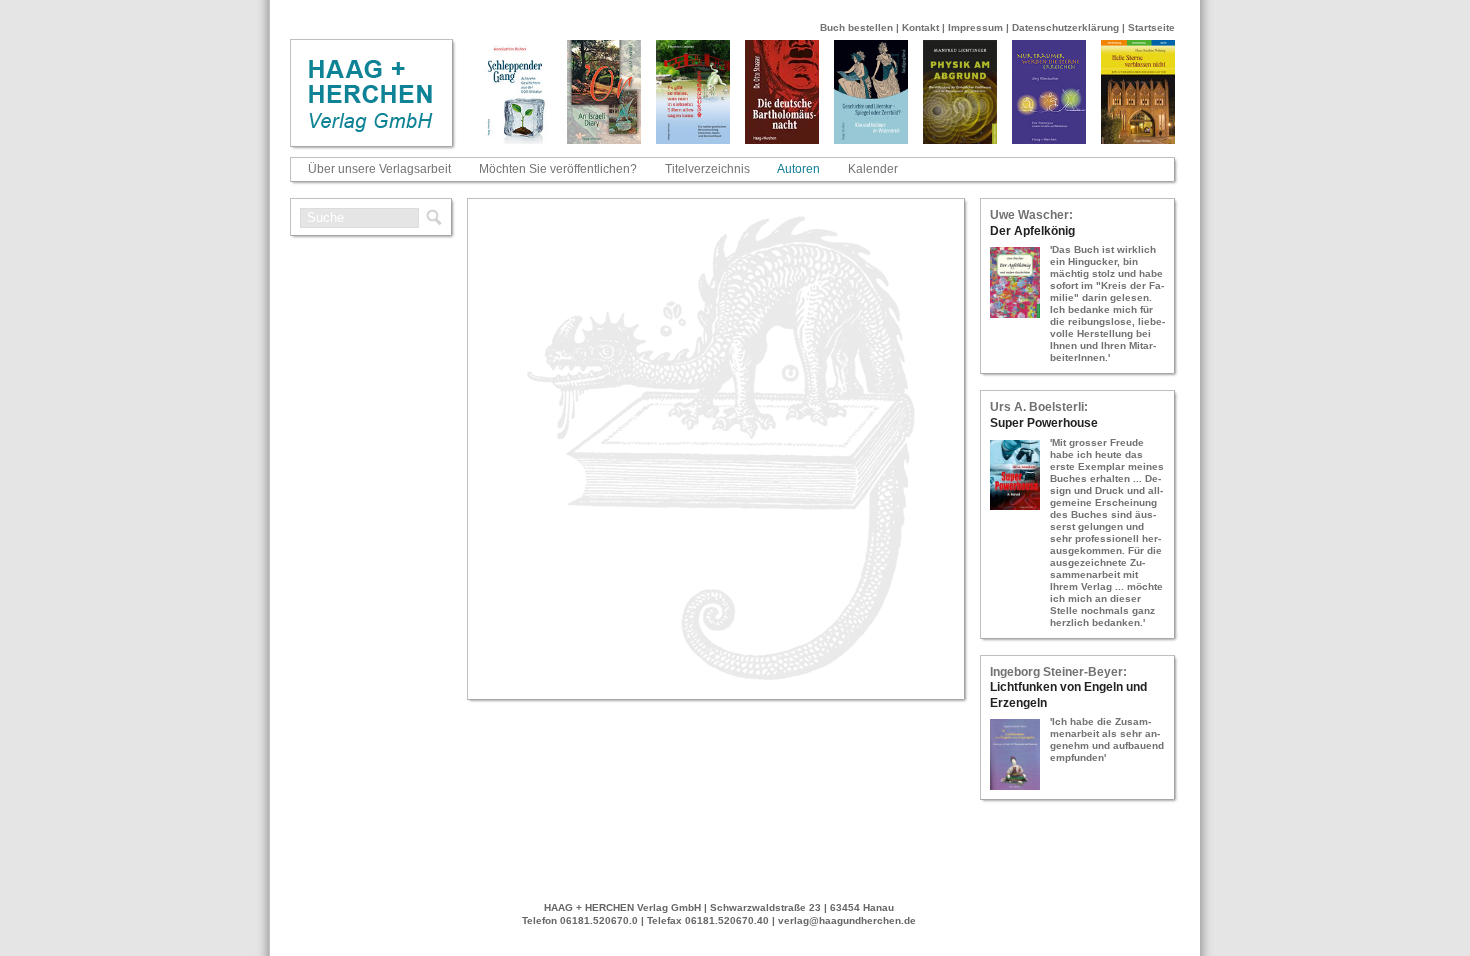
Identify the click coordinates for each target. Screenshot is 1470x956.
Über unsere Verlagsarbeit (379, 169)
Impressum (975, 27)
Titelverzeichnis (707, 169)
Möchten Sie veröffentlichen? (558, 169)
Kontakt (920, 27)
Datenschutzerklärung (1065, 27)
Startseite (1151, 27)
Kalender (873, 169)
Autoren (798, 169)
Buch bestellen (856, 27)
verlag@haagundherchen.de (847, 920)
